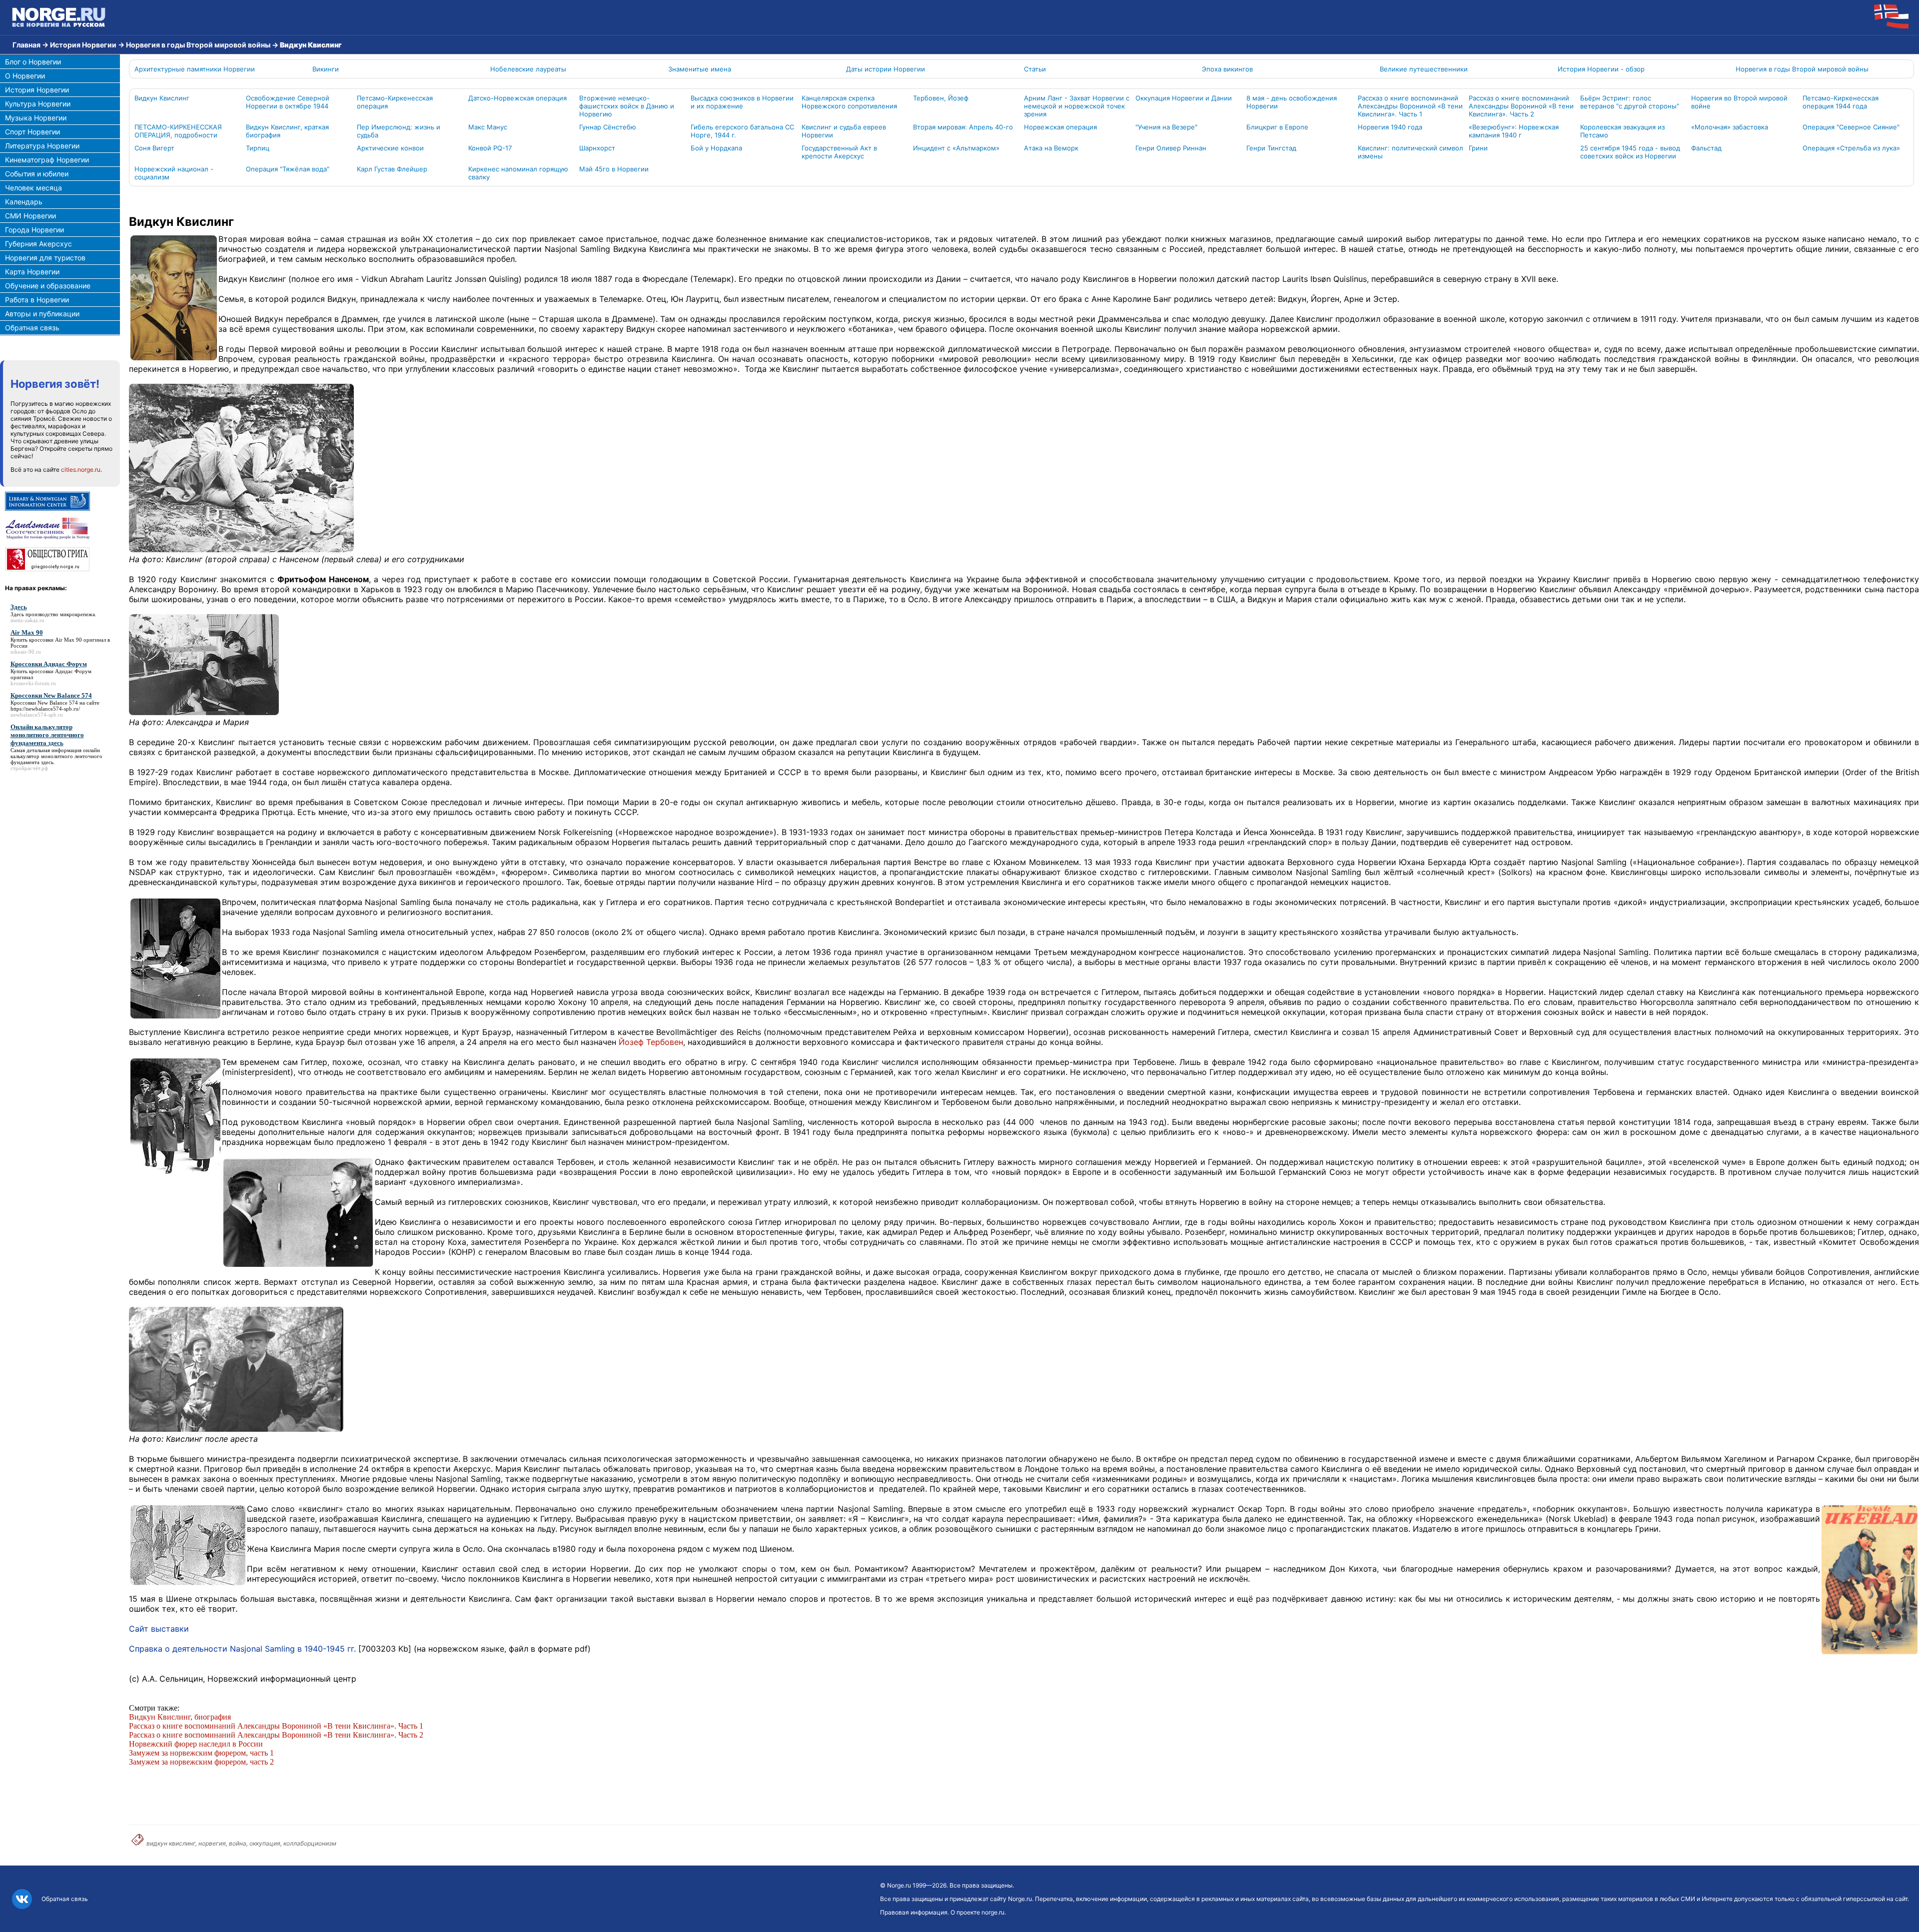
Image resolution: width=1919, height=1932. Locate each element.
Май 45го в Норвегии (614, 169)
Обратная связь (32, 328)
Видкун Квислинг (162, 98)
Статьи (1035, 69)
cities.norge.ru (81, 470)
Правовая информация (914, 1912)
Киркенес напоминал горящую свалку (518, 173)
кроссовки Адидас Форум (60, 671)
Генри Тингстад (1271, 148)
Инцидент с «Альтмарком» (956, 148)
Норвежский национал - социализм (174, 173)
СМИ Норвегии (30, 216)
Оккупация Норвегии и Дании (1184, 98)
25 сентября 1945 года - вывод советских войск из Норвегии (1630, 152)
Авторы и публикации (42, 314)
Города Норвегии (34, 230)
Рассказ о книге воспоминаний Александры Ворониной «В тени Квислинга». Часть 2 (1521, 106)
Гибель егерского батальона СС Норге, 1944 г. (742, 131)
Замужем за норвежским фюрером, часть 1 (201, 1753)
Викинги (326, 69)
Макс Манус (488, 127)
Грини (1478, 148)
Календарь (24, 202)
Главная (26, 45)
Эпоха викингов (1227, 69)
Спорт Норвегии (32, 132)
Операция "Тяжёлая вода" (288, 169)
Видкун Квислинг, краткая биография (287, 131)
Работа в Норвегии (37, 300)
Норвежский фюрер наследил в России (196, 1744)
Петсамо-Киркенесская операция (395, 102)
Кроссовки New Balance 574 (44, 703)
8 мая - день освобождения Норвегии (1292, 102)
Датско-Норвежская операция (517, 98)
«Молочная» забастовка (1730, 127)
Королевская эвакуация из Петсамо (1622, 131)
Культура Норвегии (38, 104)
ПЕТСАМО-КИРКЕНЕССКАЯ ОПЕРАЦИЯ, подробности (178, 131)
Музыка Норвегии (36, 118)
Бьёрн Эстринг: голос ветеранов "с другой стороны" (1630, 102)
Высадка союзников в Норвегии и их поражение (742, 102)
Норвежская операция (1060, 127)
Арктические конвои (390, 148)
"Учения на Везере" (1166, 127)
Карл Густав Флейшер (392, 169)
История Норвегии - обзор (1601, 69)
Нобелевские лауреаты (528, 69)
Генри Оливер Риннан (1171, 148)
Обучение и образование (48, 286)
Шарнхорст (597, 148)
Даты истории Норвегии (886, 69)
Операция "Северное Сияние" (1851, 127)
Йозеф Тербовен (651, 1042)
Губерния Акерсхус (38, 244)
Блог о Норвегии (33, 62)
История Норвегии (83, 45)
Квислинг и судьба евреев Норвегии (844, 131)
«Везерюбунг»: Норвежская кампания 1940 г (1514, 131)
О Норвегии (25, 76)
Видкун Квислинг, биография (181, 1717)
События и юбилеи (37, 174)
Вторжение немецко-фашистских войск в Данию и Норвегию (627, 106)
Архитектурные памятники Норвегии (195, 69)
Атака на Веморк (1051, 148)
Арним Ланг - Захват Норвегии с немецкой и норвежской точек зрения (1077, 106)
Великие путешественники (1424, 69)
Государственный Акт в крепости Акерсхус (839, 152)
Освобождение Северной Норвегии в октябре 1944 (288, 102)
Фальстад (1706, 148)
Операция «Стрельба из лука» (1851, 148)
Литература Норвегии (42, 146)
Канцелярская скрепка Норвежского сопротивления (849, 102)
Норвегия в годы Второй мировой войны (198, 45)
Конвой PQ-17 (490, 148)
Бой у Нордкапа (716, 148)
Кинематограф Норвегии (47, 160)
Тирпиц (258, 148)
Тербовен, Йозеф (941, 98)
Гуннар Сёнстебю (608, 127)
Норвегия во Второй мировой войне (1739, 102)
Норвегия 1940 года (1390, 127)
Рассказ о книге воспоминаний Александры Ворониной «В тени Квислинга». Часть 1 (1410, 106)
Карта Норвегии (32, 272)
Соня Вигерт (154, 148)
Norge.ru (899, 1885)
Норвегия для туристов (45, 258)
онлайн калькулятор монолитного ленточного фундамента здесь (56, 756)
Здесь (17, 614)
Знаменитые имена (700, 69)
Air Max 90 (68, 640)
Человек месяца (33, 188)
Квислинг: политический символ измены (1411, 152)
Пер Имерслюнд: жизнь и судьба (399, 131)
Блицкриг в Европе (1277, 127)
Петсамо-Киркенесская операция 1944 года (1841, 102)
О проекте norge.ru (977, 1912)
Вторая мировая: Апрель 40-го (963, 127)
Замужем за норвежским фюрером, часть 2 (201, 1762)
